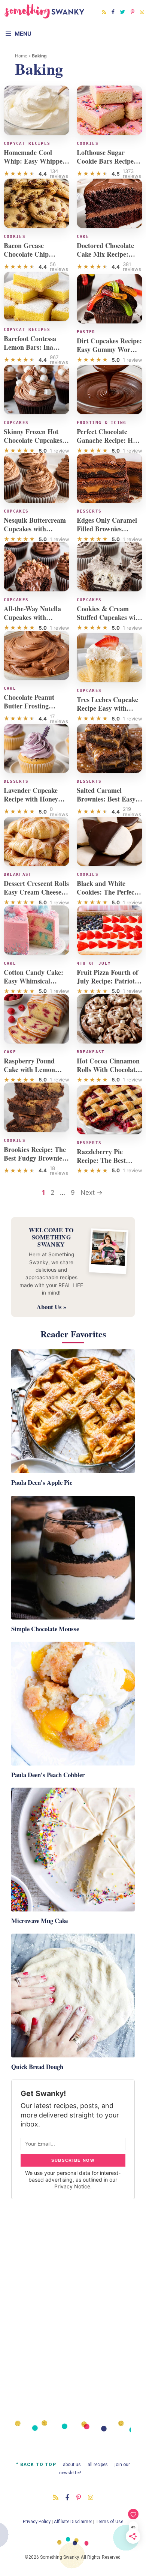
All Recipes (98, 2465)
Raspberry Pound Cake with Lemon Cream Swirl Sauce (32, 1069)
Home (21, 56)
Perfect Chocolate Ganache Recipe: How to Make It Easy (109, 440)
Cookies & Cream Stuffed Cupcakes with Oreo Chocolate (109, 617)
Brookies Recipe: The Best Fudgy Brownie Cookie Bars (35, 1158)
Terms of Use (109, 2522)
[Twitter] (123, 12)
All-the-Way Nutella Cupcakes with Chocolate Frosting (32, 617)
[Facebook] (113, 12)
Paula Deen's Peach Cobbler (48, 1775)
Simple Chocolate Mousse (45, 1629)
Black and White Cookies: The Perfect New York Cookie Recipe (107, 896)
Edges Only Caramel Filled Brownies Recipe (107, 529)
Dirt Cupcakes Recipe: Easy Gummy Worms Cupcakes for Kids (109, 349)
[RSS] (104, 12)
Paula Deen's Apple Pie (42, 1482)
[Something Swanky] (45, 11)
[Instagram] (142, 12)
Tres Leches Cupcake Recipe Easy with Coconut (107, 708)
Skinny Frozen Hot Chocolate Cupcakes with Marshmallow (33, 440)
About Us (72, 2465)
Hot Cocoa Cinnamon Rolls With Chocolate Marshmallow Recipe (108, 1069)
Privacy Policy (37, 2522)
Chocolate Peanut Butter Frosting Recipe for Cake (29, 706)
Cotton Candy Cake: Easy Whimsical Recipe (34, 981)
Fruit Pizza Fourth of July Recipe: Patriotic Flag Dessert (108, 981)
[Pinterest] (133, 12)
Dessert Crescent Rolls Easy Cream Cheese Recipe (36, 892)
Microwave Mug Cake (39, 1921)
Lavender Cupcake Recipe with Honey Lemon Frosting (31, 799)
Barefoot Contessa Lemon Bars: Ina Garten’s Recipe (30, 347)
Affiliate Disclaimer (73, 2522)
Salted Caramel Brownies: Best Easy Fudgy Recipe (106, 799)
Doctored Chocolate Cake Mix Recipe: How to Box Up (105, 254)
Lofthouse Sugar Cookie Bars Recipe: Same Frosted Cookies (109, 161)
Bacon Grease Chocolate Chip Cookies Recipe (26, 254)
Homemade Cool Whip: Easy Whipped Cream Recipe (35, 161)
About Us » (51, 1307)
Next (92, 1193)
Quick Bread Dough (37, 2067)
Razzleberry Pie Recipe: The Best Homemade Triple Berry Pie (103, 1165)
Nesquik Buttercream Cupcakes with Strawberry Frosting (35, 529)
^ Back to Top (36, 2465)
